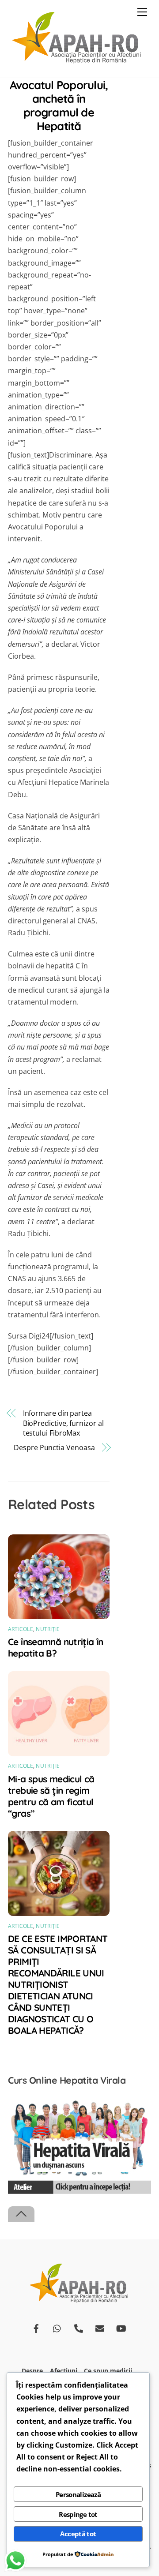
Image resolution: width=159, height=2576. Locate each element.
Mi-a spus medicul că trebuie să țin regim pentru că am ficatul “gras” (51, 1796)
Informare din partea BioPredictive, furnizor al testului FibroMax (63, 1423)
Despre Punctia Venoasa (54, 1447)
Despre (32, 2371)
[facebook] (36, 2327)
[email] (100, 2327)
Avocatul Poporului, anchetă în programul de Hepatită (59, 105)
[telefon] (79, 2327)
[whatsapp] (57, 2327)
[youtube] (121, 2327)
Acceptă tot (78, 2534)
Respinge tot (78, 2514)
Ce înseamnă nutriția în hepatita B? (56, 1647)
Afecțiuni (64, 2371)
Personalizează (78, 2494)
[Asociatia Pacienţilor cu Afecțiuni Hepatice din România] (77, 62)
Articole (21, 1629)
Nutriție (48, 1629)
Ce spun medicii (108, 2371)
